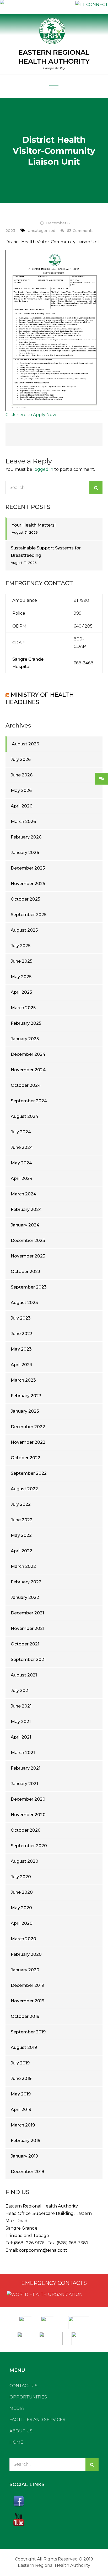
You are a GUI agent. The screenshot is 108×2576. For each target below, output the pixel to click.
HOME (16, 2442)
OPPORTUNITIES (28, 2397)
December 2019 (27, 1985)
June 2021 (21, 1706)
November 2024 (28, 1070)
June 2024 (22, 1147)
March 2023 (23, 1380)
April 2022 (21, 1551)
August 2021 (24, 1675)
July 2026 (21, 759)
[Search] (96, 488)
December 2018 (28, 2172)
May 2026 (21, 791)
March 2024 (23, 1194)
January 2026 (25, 853)
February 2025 (26, 1023)
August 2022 (24, 1489)
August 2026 (25, 744)
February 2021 (26, 1768)
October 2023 (26, 1272)
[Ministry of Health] (26, 2321)
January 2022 (25, 1597)
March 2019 (23, 2125)
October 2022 (26, 1458)
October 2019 (25, 2016)
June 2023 (22, 1334)
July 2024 (21, 1132)
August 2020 (25, 1861)
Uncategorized (41, 231)
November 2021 (28, 1628)
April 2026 (21, 806)
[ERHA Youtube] (54, 2520)
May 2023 (21, 1349)
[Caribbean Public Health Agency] (24, 2337)
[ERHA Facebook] (54, 2501)
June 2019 (21, 2079)
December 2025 (28, 868)
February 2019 (26, 2141)
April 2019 (21, 2110)
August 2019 (24, 2047)
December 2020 (28, 1799)
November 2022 (28, 1442)
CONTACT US (23, 2386)
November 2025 (28, 884)
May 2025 (21, 977)
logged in (43, 469)
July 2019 (20, 2063)
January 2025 (25, 1039)
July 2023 (21, 1318)
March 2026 (23, 822)
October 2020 (26, 1830)
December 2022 (28, 1427)
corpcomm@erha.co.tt (43, 2250)
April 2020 (22, 1923)
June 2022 (22, 1520)
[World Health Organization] (50, 2321)
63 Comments (80, 231)
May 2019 (21, 2094)
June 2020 (22, 1892)
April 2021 (21, 1737)
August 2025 (24, 930)
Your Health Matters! (34, 525)
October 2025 (25, 899)
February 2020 (26, 1954)
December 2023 (28, 1241)
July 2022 (21, 1504)
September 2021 (28, 1660)
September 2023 (29, 1287)
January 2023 (25, 1411)
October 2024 (26, 1085)
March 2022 (23, 1566)
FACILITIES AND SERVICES (37, 2420)
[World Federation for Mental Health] (81, 2337)
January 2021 (24, 1784)
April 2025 (21, 992)
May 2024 (21, 1163)
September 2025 (29, 915)
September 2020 (29, 1846)
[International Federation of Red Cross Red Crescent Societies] (79, 2321)
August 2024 (25, 1116)
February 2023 (26, 1396)
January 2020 (25, 1970)
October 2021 (25, 1644)
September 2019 (28, 2032)
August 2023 (24, 1303)
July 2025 (21, 946)
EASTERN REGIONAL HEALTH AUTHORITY (54, 57)
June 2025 (21, 961)
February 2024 (26, 1209)
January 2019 (24, 2156)
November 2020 (28, 1815)
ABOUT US (21, 2431)
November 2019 (28, 2001)
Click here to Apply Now (31, 415)
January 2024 (25, 1225)
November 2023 (28, 1256)
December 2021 (27, 1613)
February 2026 (26, 837)
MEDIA (17, 2408)
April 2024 (22, 1178)
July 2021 (20, 1691)
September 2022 (29, 1473)
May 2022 (21, 1535)
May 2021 (21, 1722)
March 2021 (23, 1753)
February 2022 (26, 1582)
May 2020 (21, 1908)
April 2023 (21, 1365)
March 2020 (23, 1939)
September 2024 (29, 1101)
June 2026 (22, 775)
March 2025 (23, 1008)
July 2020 (21, 1877)
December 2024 (28, 1054)
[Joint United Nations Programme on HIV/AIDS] (51, 2337)
